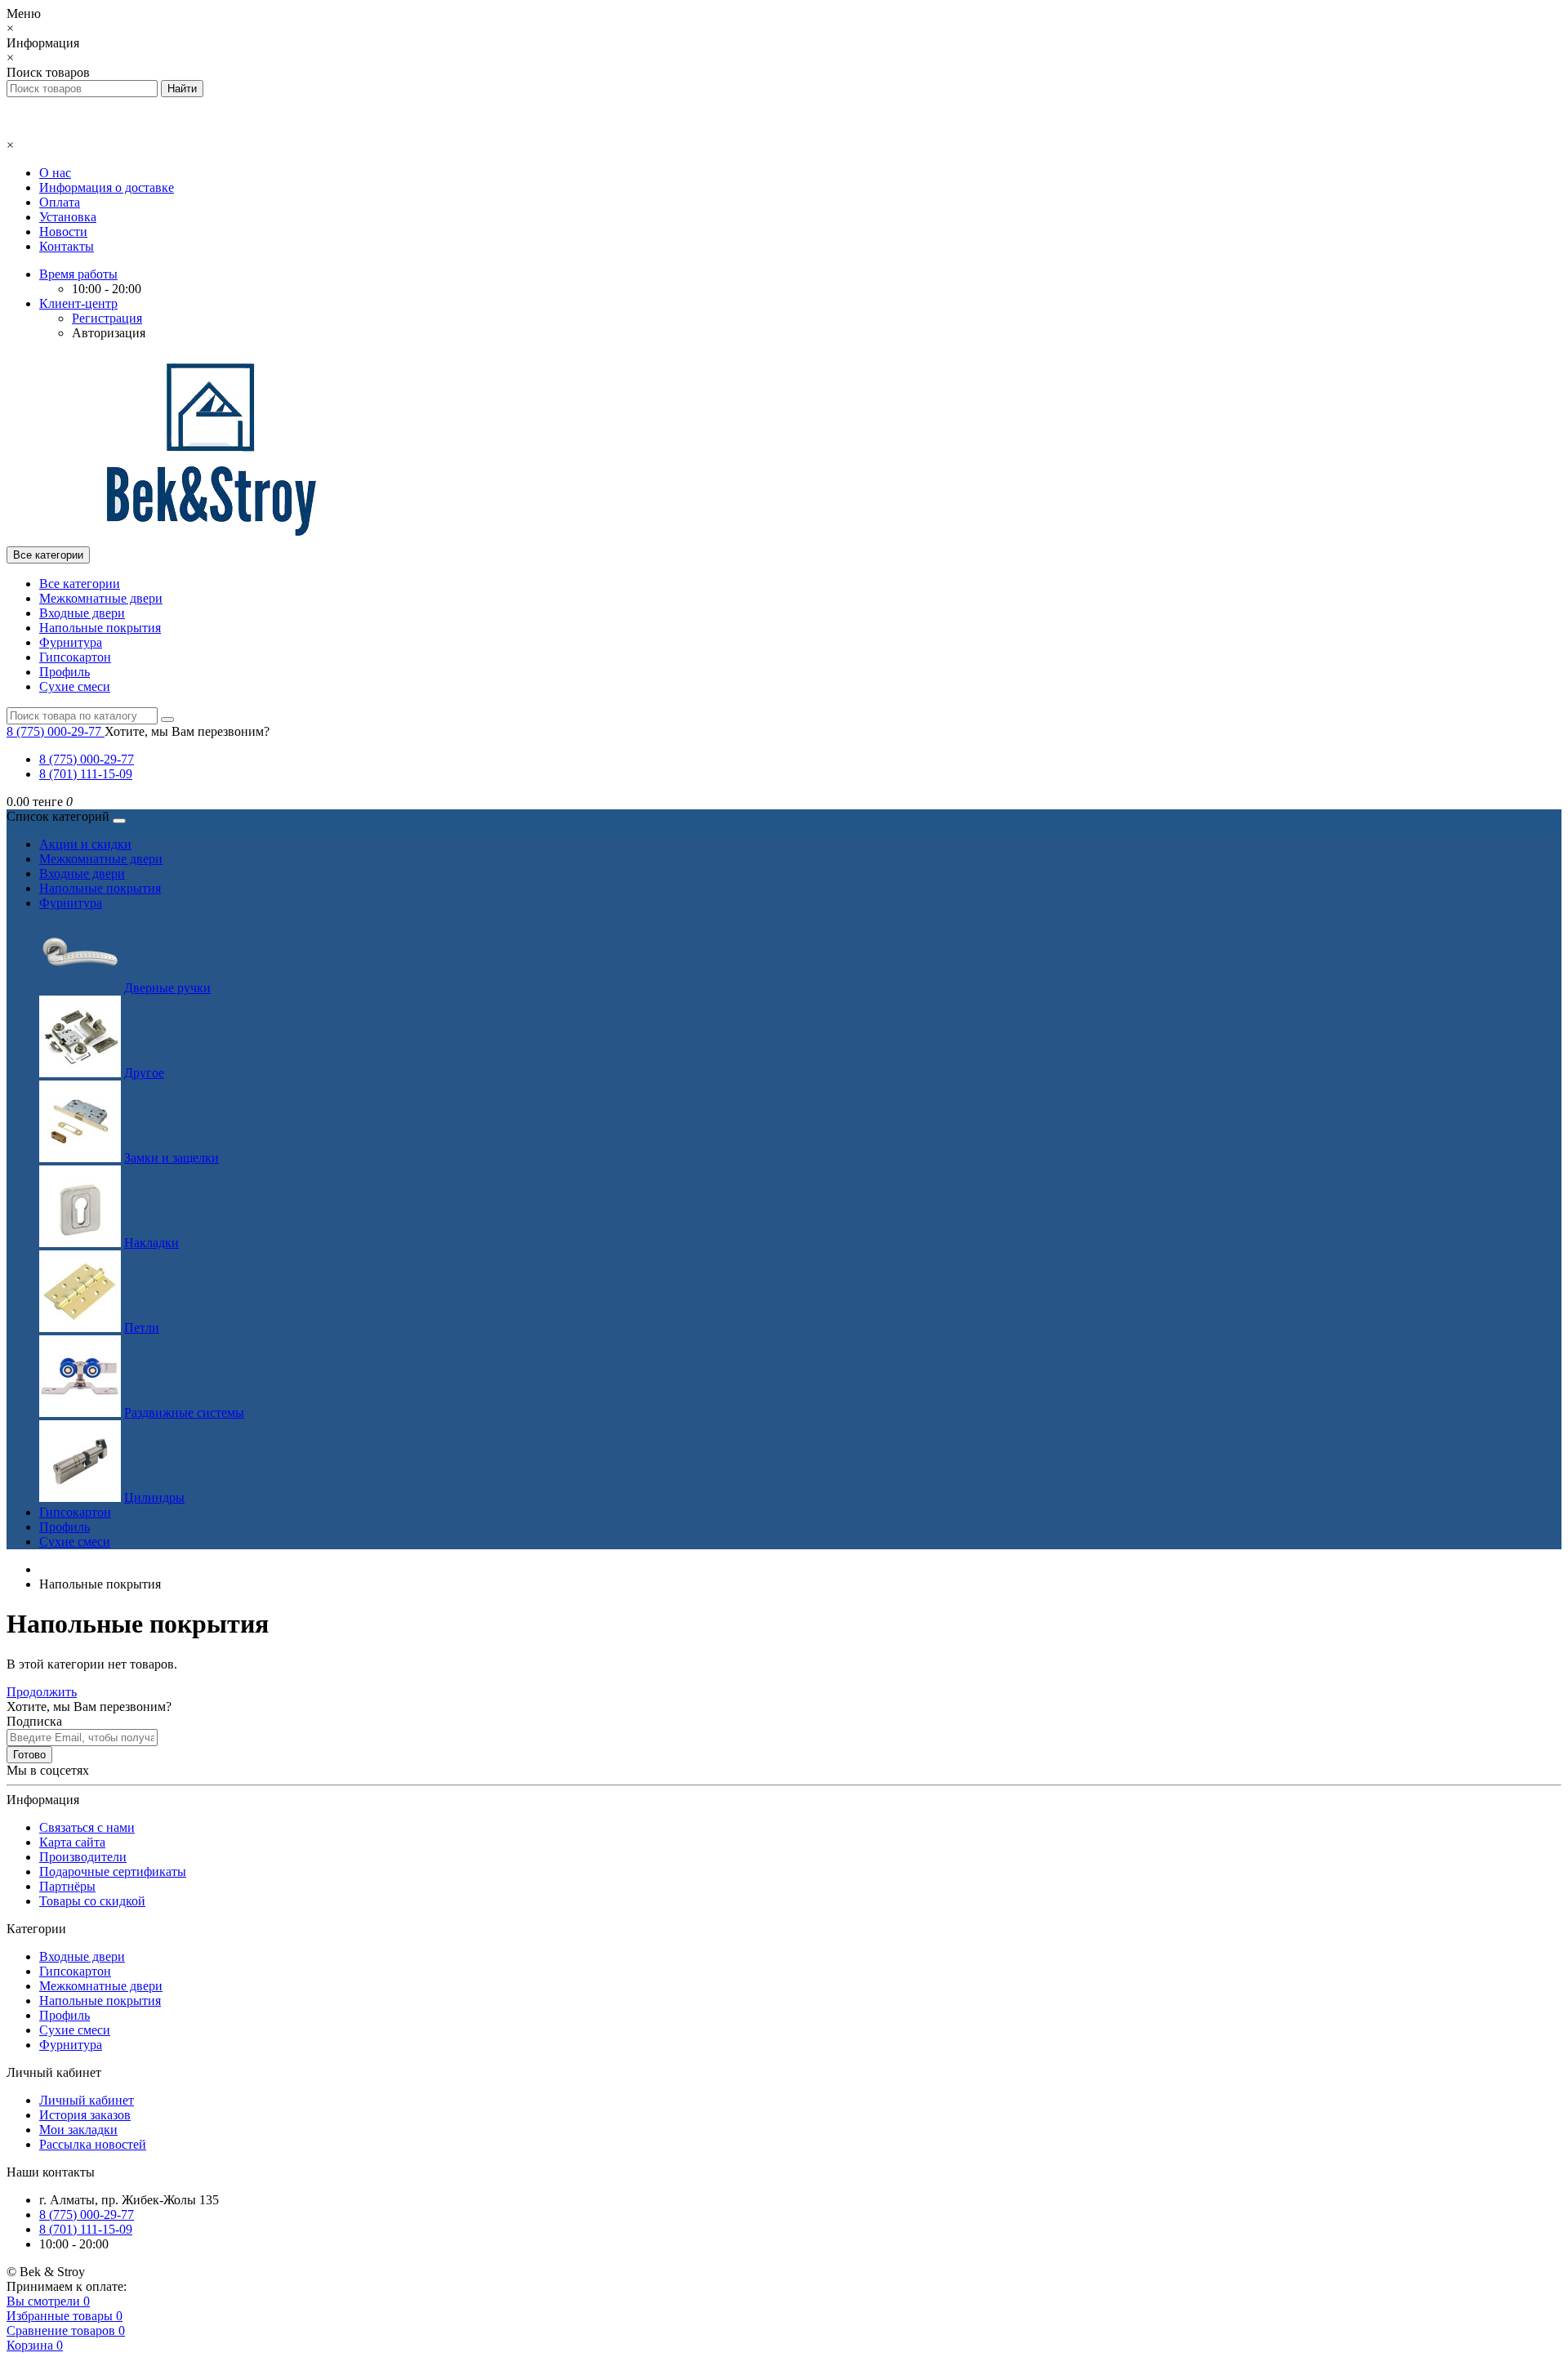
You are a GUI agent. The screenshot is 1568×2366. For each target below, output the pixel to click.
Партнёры (67, 1886)
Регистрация (107, 318)
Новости (63, 232)
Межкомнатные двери (101, 598)
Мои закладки (78, 2130)
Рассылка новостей (93, 2144)
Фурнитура (71, 642)
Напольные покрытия (100, 628)
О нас (55, 173)
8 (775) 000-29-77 (87, 759)
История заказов (85, 2115)
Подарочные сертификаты (113, 1871)
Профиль (65, 672)
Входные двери (82, 613)
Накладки (151, 1243)
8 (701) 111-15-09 (86, 774)
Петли (142, 1328)
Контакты (67, 246)
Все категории (80, 584)
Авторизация (109, 333)
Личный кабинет (87, 2100)
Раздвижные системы (184, 1412)
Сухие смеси (75, 686)
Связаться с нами (87, 1827)
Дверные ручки (167, 988)
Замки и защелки (171, 1158)
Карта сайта (72, 1842)
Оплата (60, 202)
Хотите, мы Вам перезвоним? (187, 731)
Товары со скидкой (92, 1901)
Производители (83, 1857)
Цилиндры (154, 1497)
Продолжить (42, 1692)
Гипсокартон (75, 657)
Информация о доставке (107, 187)
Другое (144, 1073)
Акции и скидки (85, 844)
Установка (68, 217)
